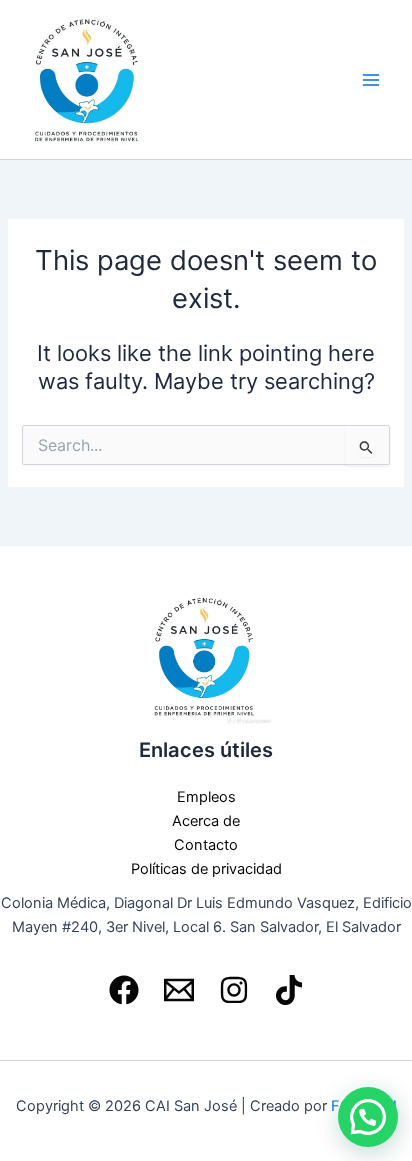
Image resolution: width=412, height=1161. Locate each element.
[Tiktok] (289, 990)
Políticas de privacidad (206, 869)
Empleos (206, 797)
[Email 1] (179, 990)
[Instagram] (234, 990)
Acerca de (206, 821)
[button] (368, 1117)
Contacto (206, 845)
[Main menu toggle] (371, 80)
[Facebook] (124, 990)
